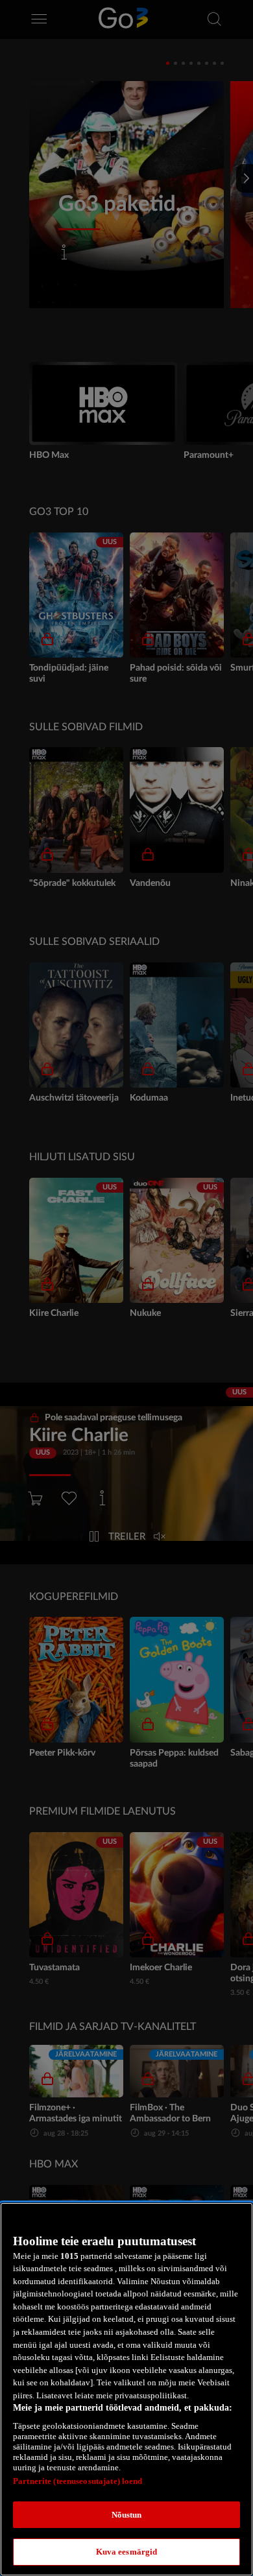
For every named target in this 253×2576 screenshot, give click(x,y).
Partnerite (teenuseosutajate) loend (78, 2481)
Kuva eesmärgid (127, 2552)
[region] (126, 2389)
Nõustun (127, 2515)
